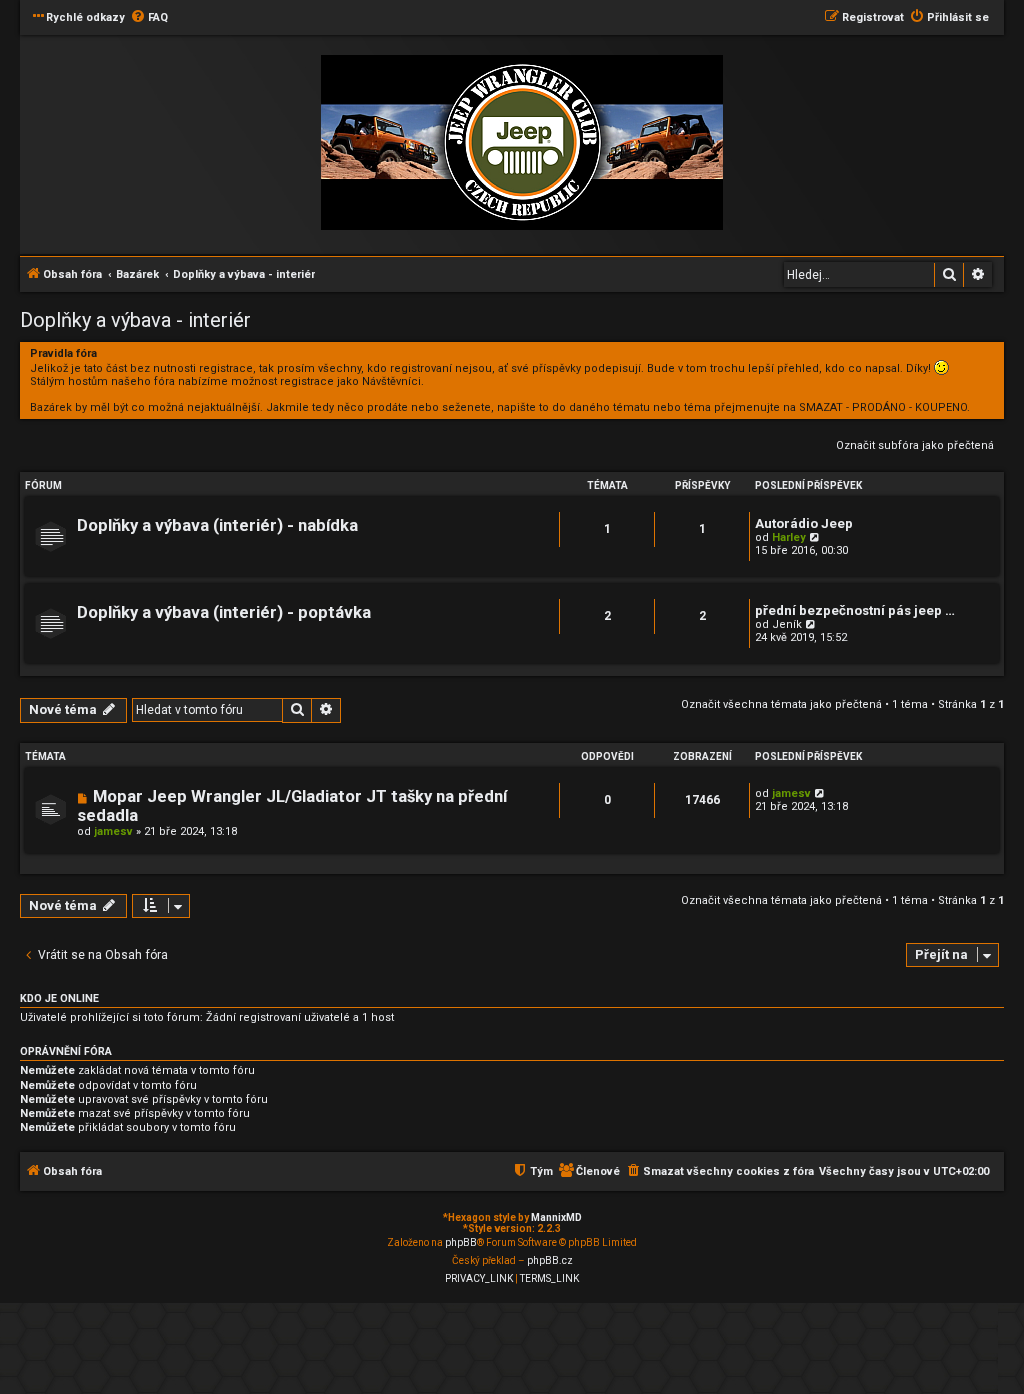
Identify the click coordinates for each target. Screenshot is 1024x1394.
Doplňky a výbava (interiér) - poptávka (224, 612)
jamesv (113, 831)
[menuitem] (149, 18)
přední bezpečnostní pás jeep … (855, 610)
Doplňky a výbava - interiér (135, 320)
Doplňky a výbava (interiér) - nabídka (217, 525)
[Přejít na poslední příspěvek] (820, 793)
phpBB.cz (550, 1260)
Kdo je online (59, 998)
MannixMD (556, 1217)
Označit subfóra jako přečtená (915, 445)
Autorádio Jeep (804, 523)
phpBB (461, 1242)
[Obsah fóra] (522, 143)
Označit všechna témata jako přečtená (781, 704)
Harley (789, 537)
